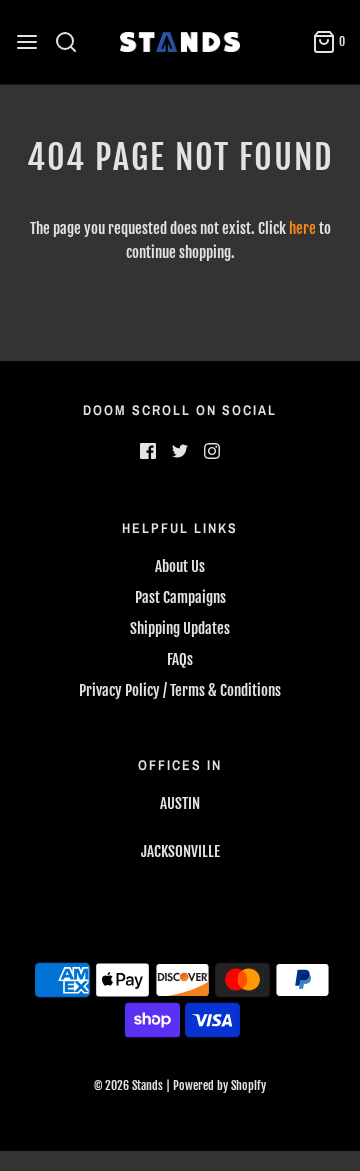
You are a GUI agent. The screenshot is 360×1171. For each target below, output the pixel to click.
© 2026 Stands (128, 1085)
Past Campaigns (180, 597)
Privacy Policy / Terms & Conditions (180, 690)
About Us (180, 566)
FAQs (180, 659)
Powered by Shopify (219, 1085)
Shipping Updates (180, 628)
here (302, 228)
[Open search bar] (73, 42)
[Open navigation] (27, 42)
